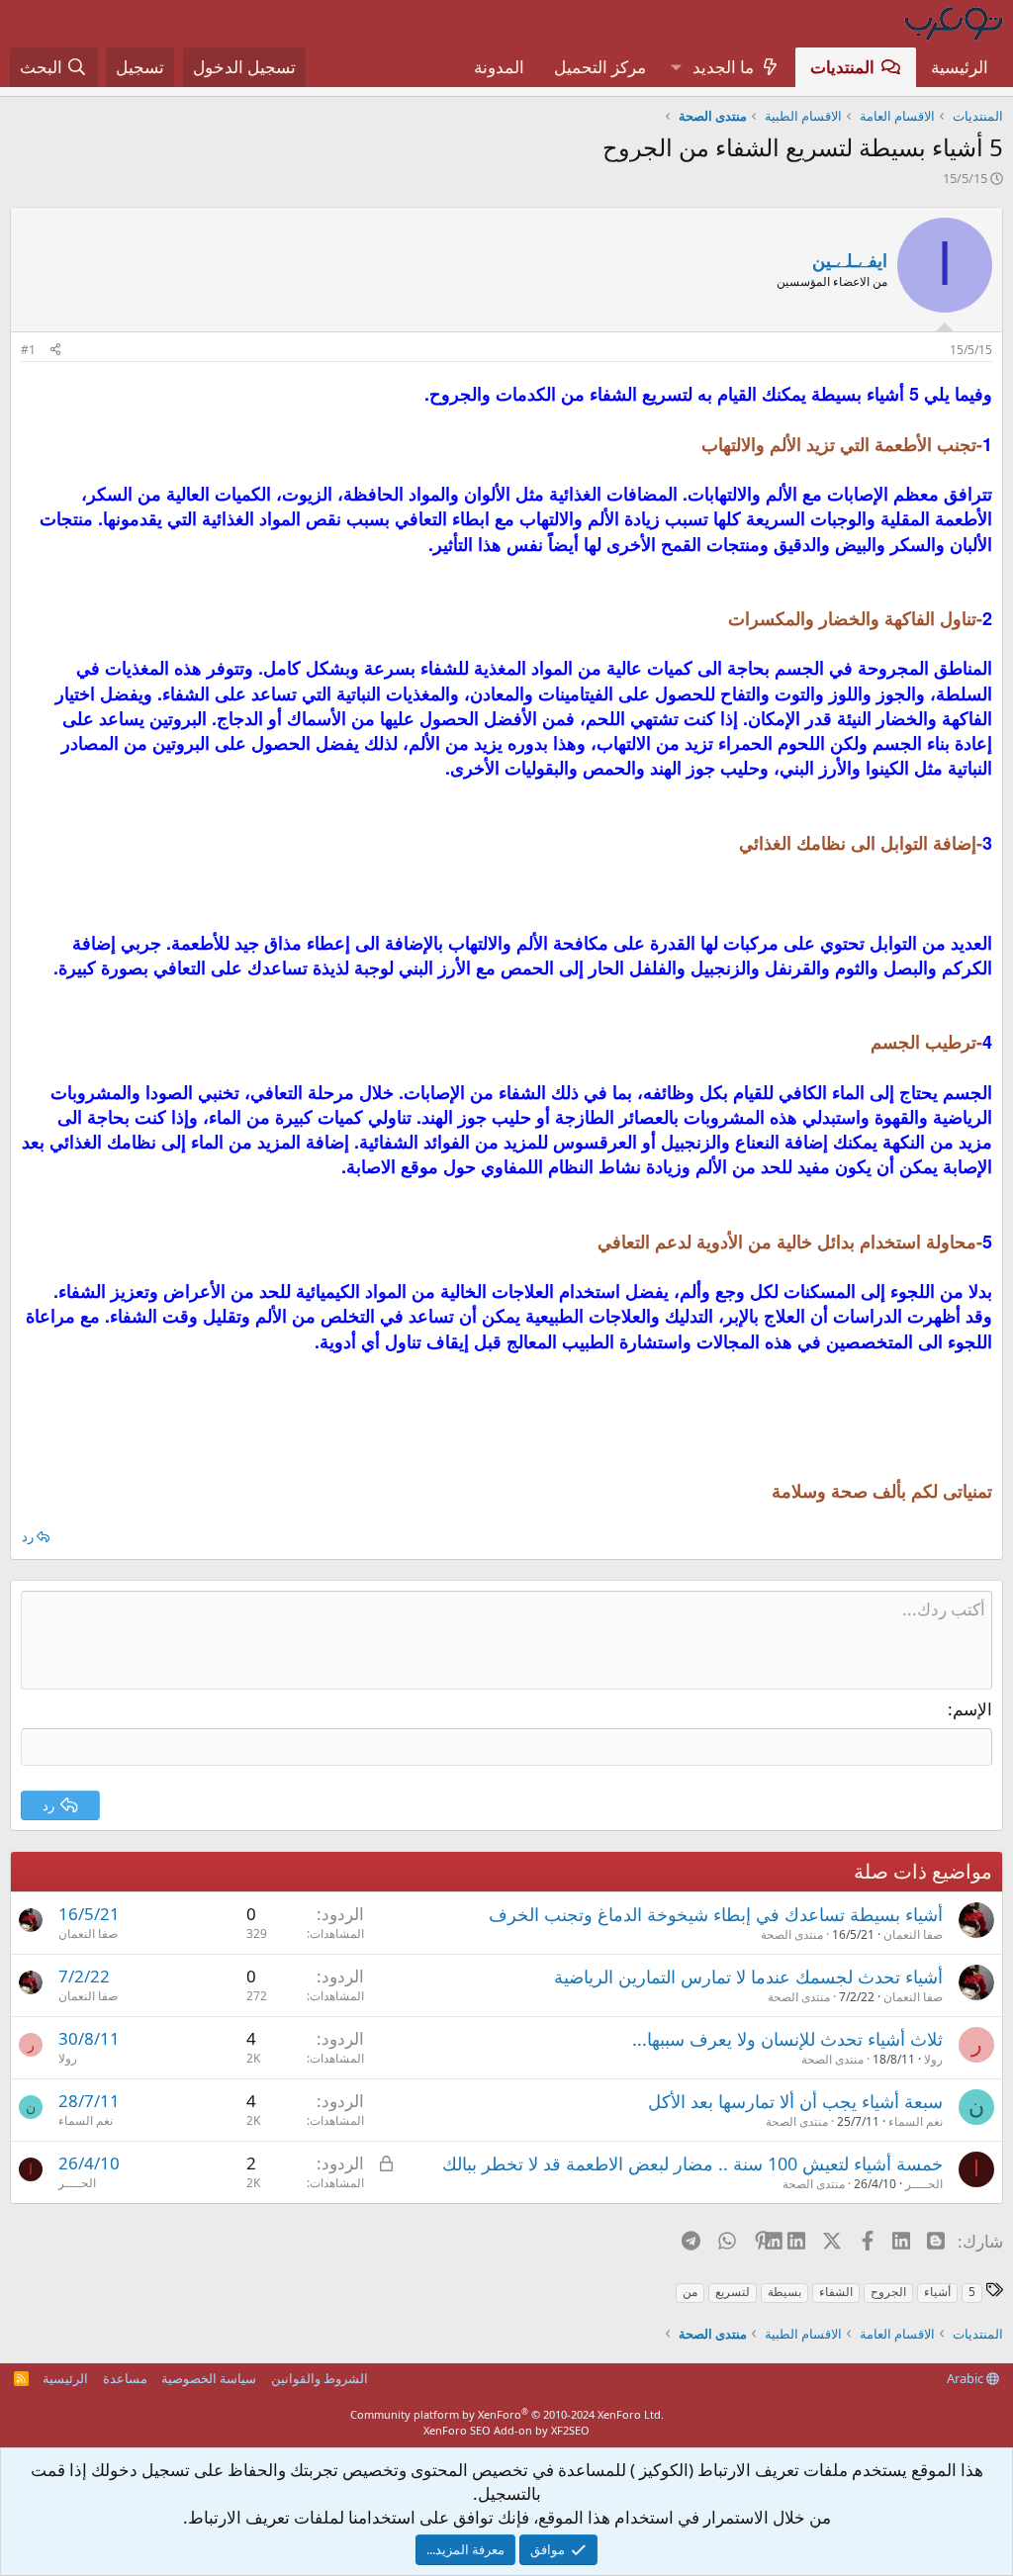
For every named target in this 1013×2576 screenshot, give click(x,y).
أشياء (937, 2292)
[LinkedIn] (798, 2241)
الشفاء (836, 2292)
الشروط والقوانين (320, 2378)
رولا (933, 2059)
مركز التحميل (600, 67)
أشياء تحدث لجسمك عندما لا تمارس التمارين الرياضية (748, 1977)
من (690, 2292)
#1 (28, 350)
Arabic (967, 2378)
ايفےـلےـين (850, 260)
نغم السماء (916, 2121)
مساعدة (125, 2378)
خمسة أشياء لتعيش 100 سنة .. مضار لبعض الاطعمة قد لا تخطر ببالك (692, 2163)
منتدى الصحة (792, 1934)
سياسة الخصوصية (209, 2378)
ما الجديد (723, 67)
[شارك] (55, 351)
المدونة (499, 67)
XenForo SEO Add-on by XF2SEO (506, 2430)
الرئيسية (960, 67)
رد (28, 1536)
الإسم (972, 1709)
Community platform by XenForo (507, 2414)
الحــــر (924, 2184)
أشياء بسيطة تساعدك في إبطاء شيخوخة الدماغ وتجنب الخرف (716, 1914)
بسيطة (784, 2292)
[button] (676, 67)
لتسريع (733, 2292)
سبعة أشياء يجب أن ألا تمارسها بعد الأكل (795, 2101)
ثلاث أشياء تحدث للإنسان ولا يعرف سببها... (787, 2039)
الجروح (888, 2292)
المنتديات (842, 67)
